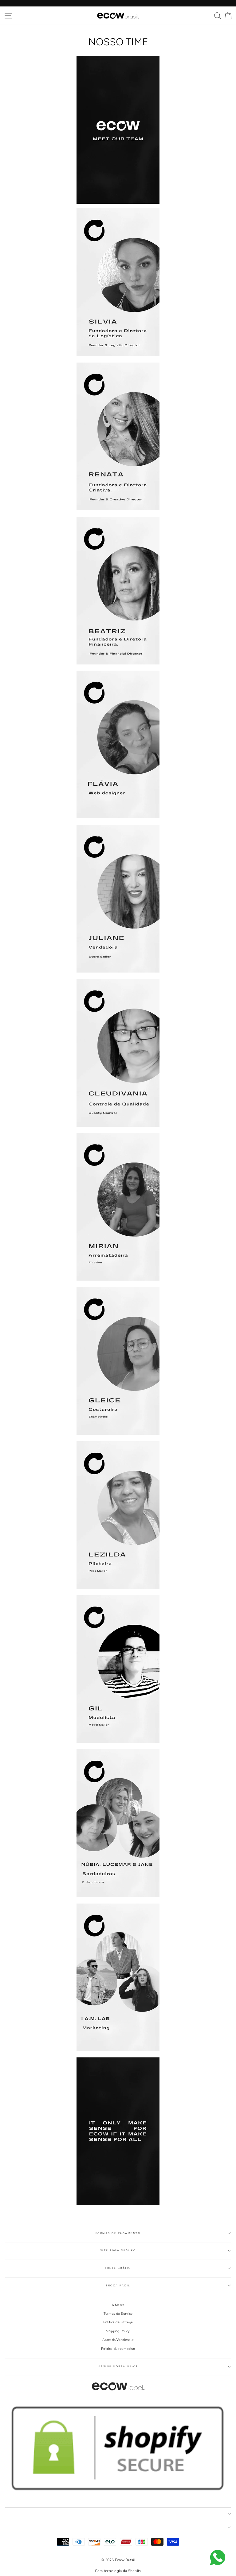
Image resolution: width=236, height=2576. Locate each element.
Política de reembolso (118, 2349)
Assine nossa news (118, 2367)
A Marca (118, 2305)
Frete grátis (118, 2268)
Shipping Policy (118, 2331)
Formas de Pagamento (118, 2233)
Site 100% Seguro (118, 2251)
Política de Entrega (118, 2322)
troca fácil (118, 2286)
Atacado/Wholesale (118, 2340)
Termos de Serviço (118, 2314)
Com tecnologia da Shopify (118, 2571)
